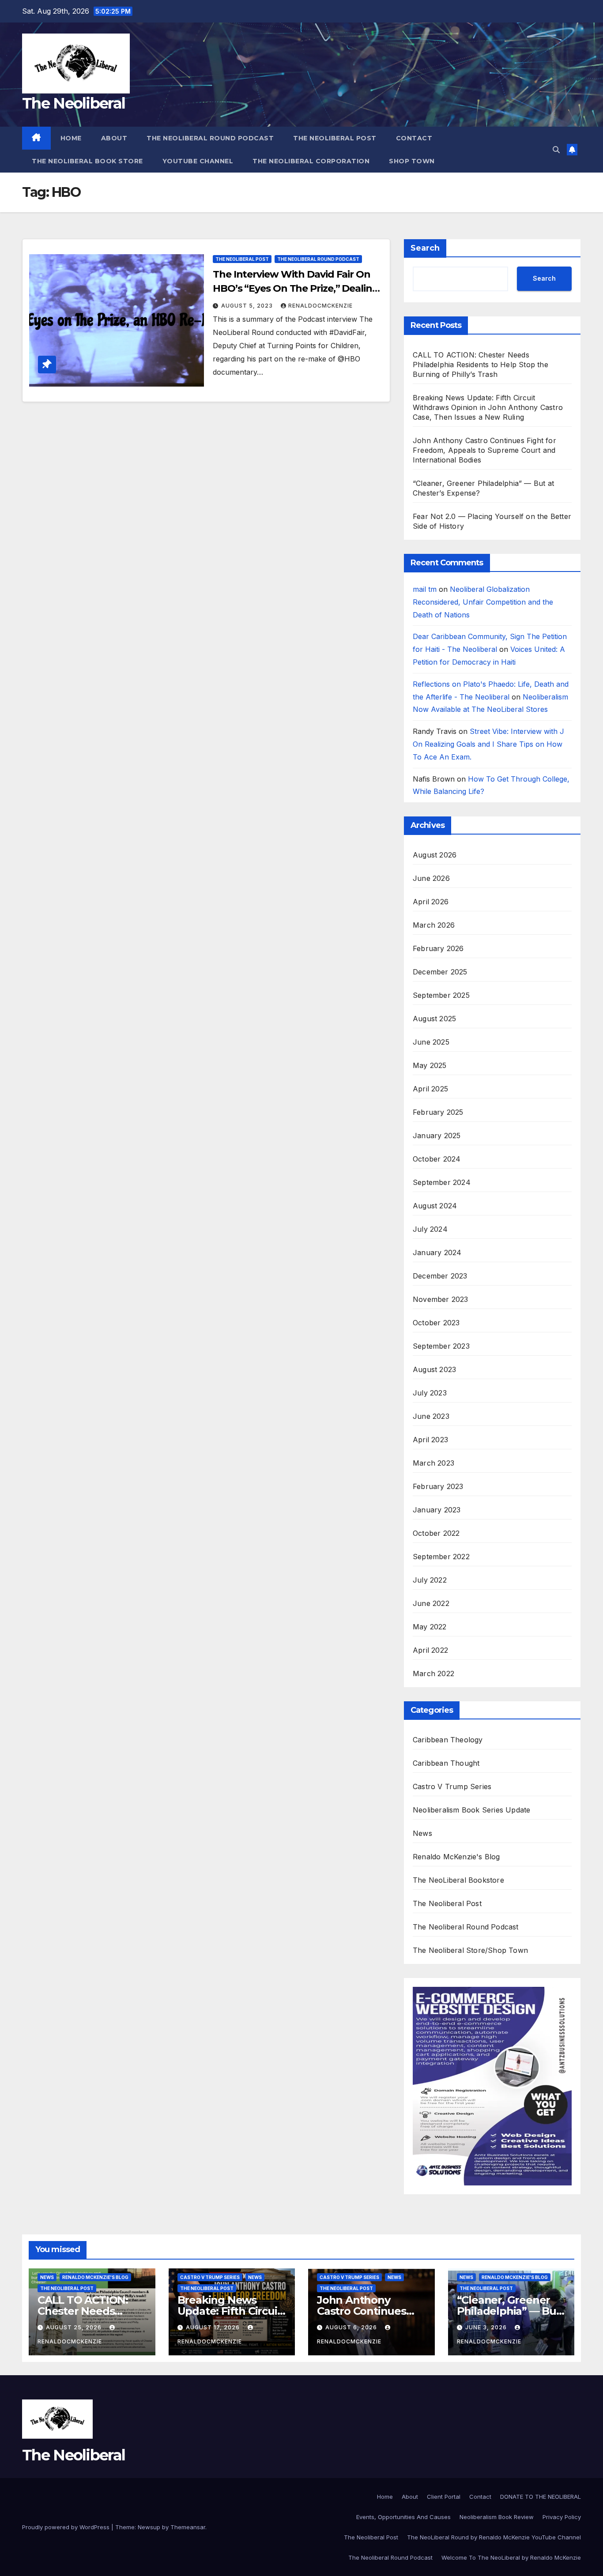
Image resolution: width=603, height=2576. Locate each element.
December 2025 (440, 972)
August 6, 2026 (352, 2327)
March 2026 (434, 925)
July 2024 (430, 1229)
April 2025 (430, 1089)
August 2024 (435, 1206)
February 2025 (438, 1112)
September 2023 (441, 1346)
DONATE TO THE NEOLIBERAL (541, 2497)
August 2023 (434, 1369)
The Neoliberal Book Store (87, 161)
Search (425, 248)
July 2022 (430, 1580)
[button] (556, 150)
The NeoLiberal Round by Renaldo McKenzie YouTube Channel (494, 2537)
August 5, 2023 (248, 306)
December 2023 (440, 1276)
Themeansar (188, 2527)
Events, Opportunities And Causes (403, 2517)
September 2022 (441, 1557)
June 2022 (431, 1603)
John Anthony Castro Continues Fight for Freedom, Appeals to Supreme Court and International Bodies (484, 450)
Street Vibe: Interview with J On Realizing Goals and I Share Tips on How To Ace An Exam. (488, 744)
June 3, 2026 (487, 2327)
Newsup (149, 2527)
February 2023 (438, 1486)
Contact (414, 138)
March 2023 (433, 1463)
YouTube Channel (198, 161)
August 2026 (435, 855)
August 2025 (434, 1019)
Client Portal (444, 2497)
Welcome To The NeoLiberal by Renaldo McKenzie (511, 2557)
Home (71, 138)
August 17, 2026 (214, 2327)
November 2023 (441, 1299)
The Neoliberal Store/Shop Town (470, 1950)
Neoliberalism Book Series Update (471, 1810)
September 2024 (442, 1182)
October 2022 (436, 1533)
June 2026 (431, 878)
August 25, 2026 (75, 2327)
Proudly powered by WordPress (67, 2527)
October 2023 (436, 1323)
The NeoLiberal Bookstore (458, 1880)
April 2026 (431, 902)
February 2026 (438, 948)
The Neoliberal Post (335, 138)
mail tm (425, 589)
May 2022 (430, 1627)
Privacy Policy (562, 2517)
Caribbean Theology (448, 1740)
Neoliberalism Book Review (497, 2517)
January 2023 (437, 1510)
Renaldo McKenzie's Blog (456, 1857)
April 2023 (430, 1440)
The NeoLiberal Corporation (311, 161)
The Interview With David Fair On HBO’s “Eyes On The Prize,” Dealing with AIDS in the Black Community (296, 288)
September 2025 (441, 995)
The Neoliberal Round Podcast (210, 138)
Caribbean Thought (446, 1763)
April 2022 (430, 1650)
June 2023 (431, 1416)
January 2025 (437, 1136)
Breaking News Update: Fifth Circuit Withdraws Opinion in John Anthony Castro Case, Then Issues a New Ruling (488, 407)
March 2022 (433, 1673)
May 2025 (430, 1065)
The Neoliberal (73, 103)
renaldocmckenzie (320, 306)
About (114, 138)
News (422, 1833)
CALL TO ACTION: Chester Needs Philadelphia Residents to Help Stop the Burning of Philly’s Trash (481, 365)
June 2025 (431, 1042)
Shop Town (412, 161)
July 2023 (430, 1393)
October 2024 (437, 1159)
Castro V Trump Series (452, 1786)
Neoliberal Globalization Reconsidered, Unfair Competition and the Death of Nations (483, 602)
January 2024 (437, 1252)
